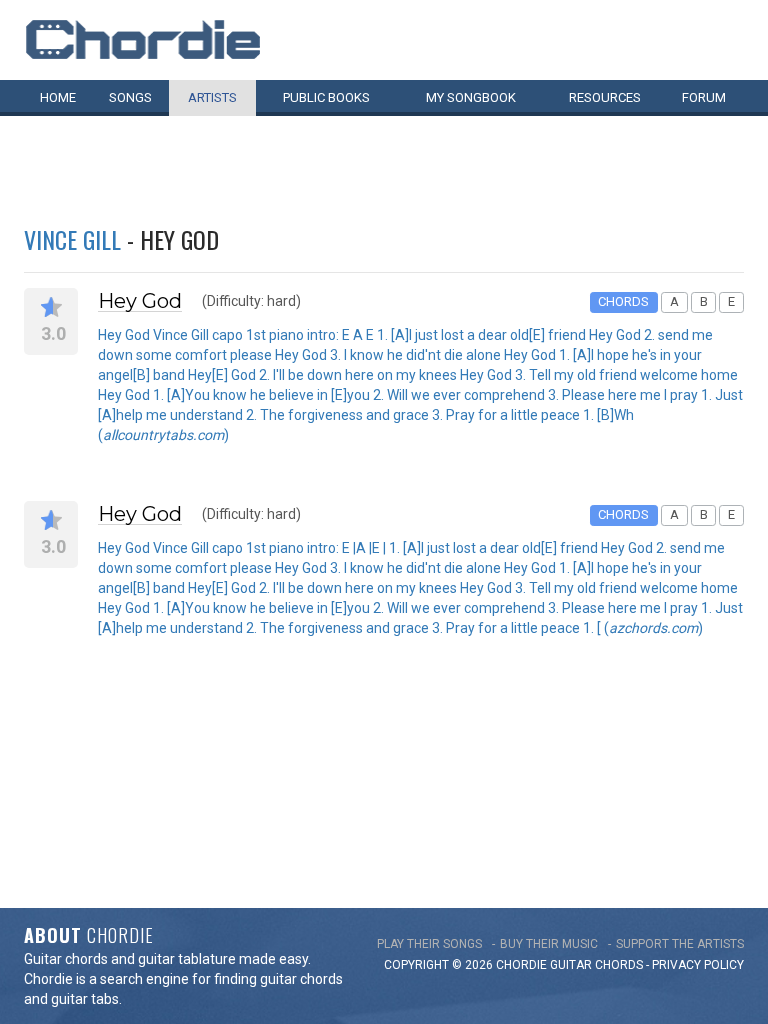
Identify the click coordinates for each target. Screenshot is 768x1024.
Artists (212, 97)
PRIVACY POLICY (698, 965)
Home (58, 97)
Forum (704, 97)
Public (326, 97)
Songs (130, 97)
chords (619, 965)
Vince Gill (72, 239)
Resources (605, 97)
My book (471, 97)
